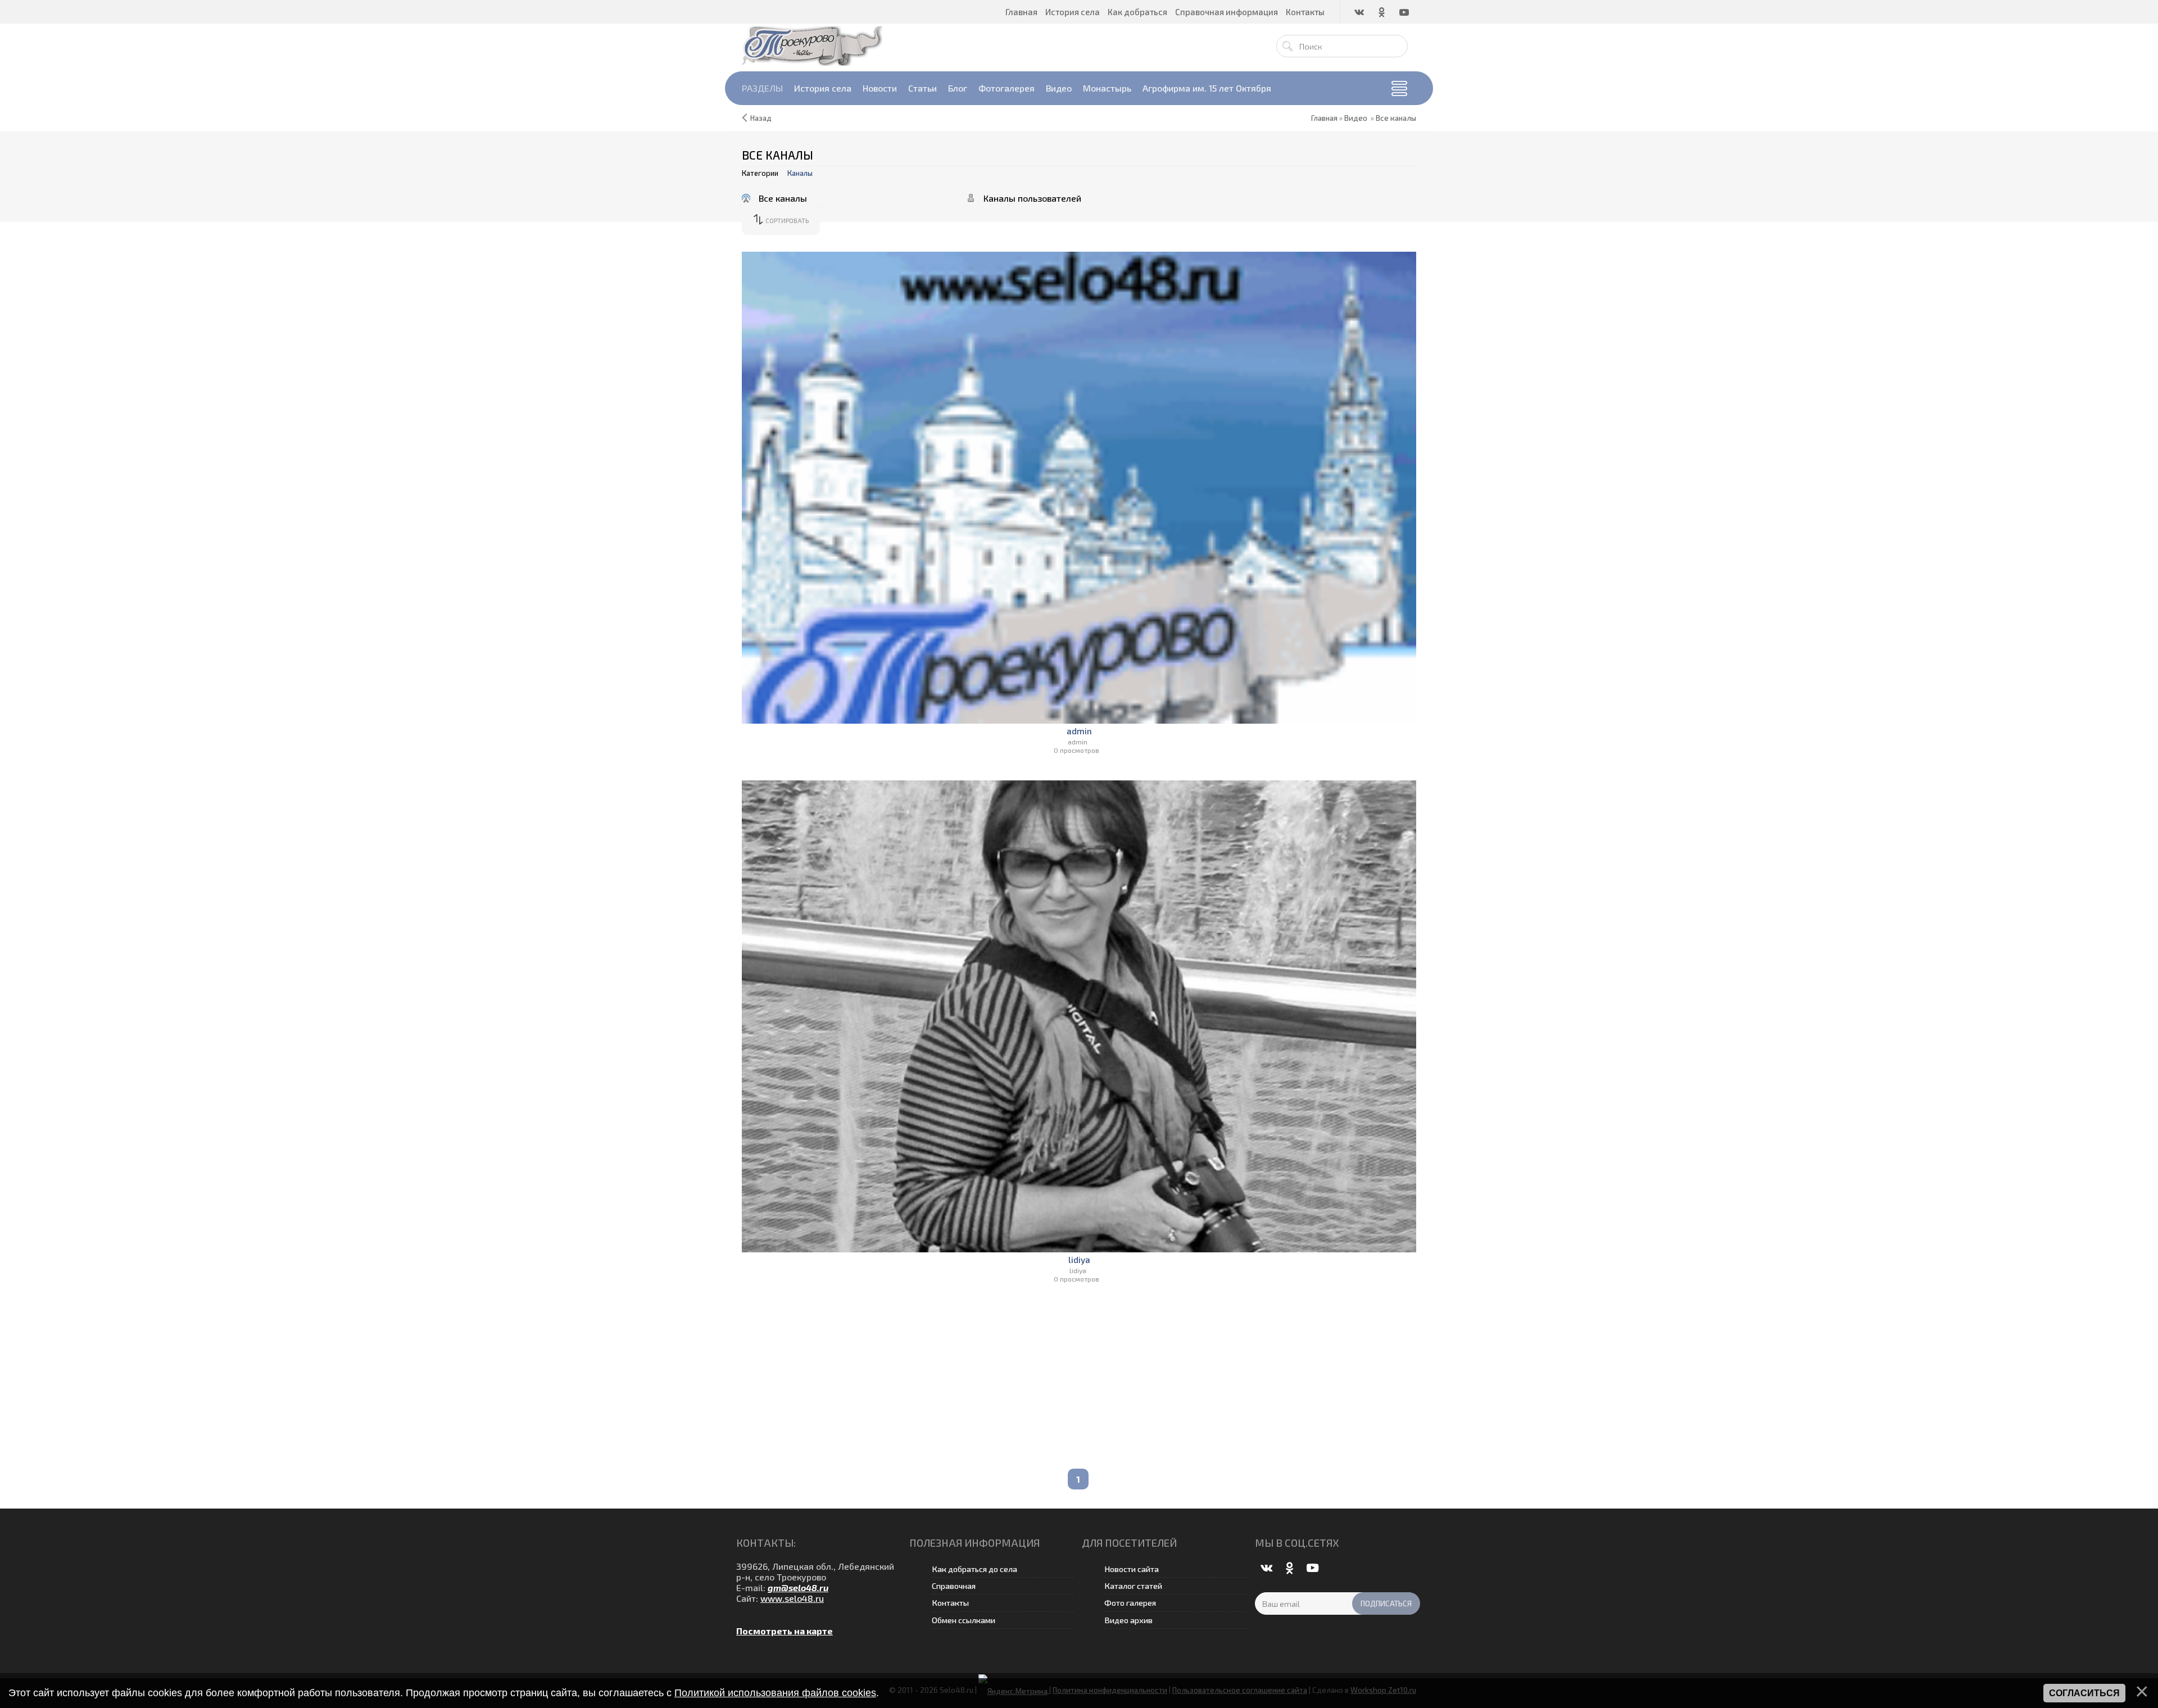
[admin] (1079, 488)
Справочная (954, 1586)
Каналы (800, 173)
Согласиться (2084, 1693)
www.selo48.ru (792, 1598)
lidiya (1079, 1260)
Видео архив (1128, 1620)
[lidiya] (1079, 1016)
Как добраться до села (974, 1569)
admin (1079, 731)
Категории (760, 173)
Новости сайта (1132, 1569)
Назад (761, 118)
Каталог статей (1133, 1586)
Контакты (950, 1603)
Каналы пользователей (1032, 198)
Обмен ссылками (964, 1620)
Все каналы (1396, 118)
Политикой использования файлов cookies (775, 1693)
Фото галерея (1130, 1603)
